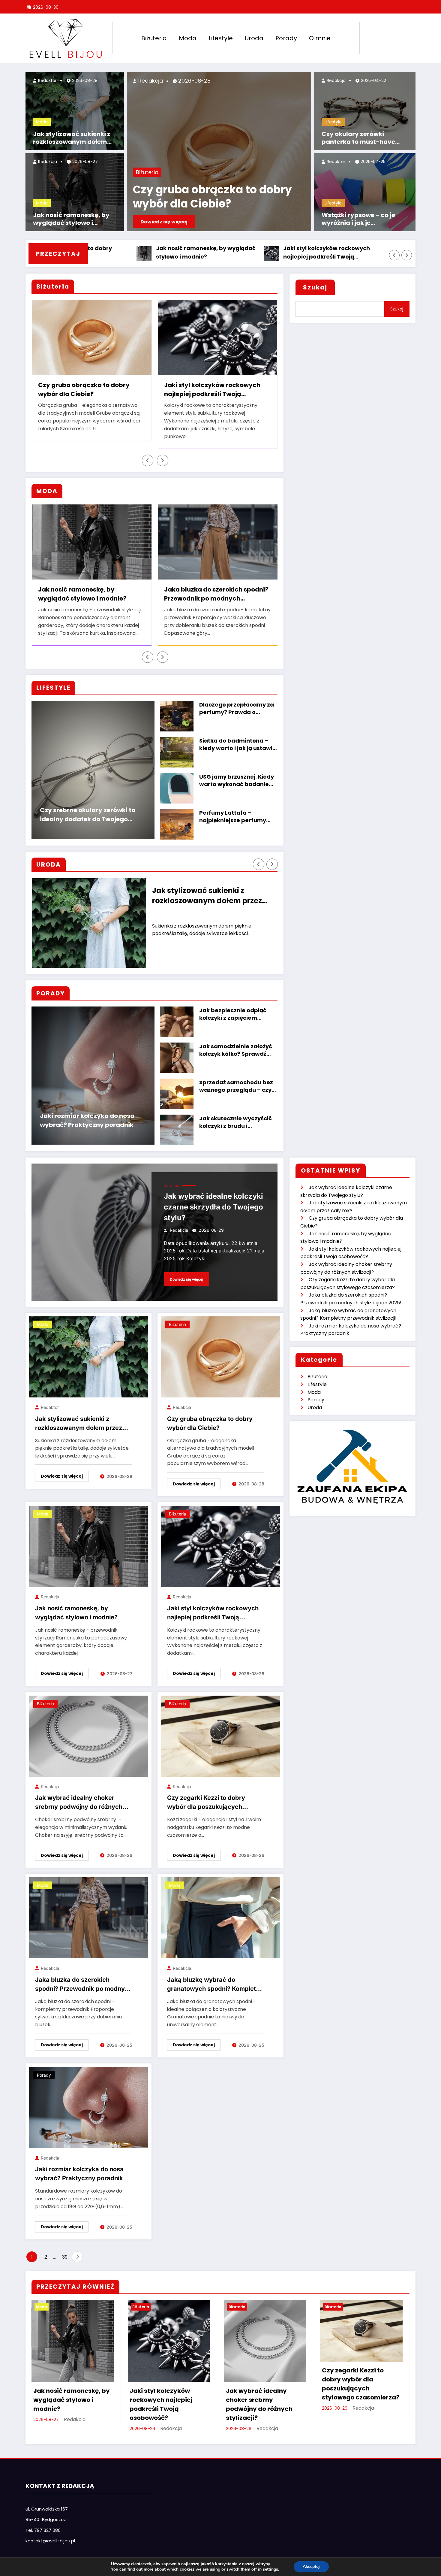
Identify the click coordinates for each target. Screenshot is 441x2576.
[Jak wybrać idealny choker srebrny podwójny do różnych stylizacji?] (88, 1728)
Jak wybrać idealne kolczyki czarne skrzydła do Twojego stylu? (213, 1199)
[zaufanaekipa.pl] (352, 1458)
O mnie (320, 38)
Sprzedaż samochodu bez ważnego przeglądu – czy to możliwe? (236, 1078)
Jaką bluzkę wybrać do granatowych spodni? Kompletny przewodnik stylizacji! (216, 586)
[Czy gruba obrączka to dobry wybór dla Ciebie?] (220, 1349)
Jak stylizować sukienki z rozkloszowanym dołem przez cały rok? (72, 138)
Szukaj (315, 287)
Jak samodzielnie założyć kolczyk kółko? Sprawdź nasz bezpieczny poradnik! (238, 1042)
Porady (286, 38)
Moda (188, 38)
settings (270, 2569)
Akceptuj (311, 2567)
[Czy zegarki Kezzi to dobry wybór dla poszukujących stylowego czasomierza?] (220, 1728)
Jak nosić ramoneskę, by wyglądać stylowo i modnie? (71, 219)
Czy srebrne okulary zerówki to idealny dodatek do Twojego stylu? (88, 807)
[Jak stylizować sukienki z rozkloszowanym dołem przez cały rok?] (88, 1349)
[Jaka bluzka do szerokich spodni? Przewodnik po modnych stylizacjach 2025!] (88, 1910)
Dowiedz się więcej (164, 222)
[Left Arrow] (394, 255)
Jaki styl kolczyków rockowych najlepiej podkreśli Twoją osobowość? (210, 253)
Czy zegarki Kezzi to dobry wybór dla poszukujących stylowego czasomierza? (239, 390)
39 (65, 2249)
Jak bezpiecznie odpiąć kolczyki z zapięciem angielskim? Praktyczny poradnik (233, 1006)
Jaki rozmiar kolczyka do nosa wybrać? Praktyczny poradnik (87, 1112)
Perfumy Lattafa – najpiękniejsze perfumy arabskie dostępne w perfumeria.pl (233, 809)
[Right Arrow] (407, 255)
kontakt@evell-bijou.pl (50, 2533)
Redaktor (47, 80)
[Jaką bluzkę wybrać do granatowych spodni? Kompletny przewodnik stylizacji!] (220, 1910)
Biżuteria (154, 38)
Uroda (254, 38)
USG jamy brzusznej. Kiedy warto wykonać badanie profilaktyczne (237, 773)
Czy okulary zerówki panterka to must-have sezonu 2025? (358, 138)
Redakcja (47, 162)
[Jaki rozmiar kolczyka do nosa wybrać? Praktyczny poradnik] (88, 2099)
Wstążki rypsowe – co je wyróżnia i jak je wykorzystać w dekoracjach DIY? (365, 219)
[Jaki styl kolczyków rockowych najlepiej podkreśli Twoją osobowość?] (220, 1538)
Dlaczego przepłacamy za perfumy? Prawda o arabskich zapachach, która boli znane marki (237, 701)
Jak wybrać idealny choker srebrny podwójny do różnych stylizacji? (344, 253)
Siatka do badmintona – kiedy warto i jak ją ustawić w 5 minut (237, 737)
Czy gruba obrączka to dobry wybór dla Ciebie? (212, 197)
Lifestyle (221, 38)
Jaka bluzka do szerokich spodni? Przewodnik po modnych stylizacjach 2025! (90, 586)
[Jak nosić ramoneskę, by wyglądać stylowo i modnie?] (88, 1538)
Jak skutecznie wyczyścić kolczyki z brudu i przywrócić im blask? (235, 1114)
